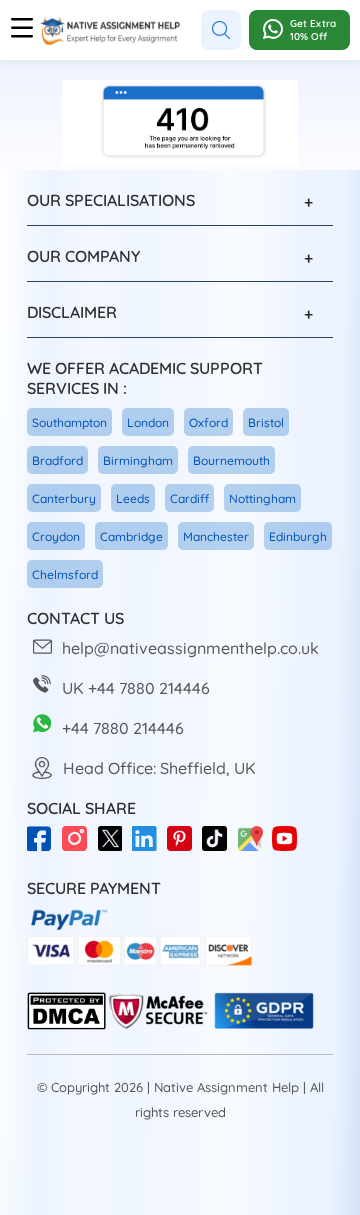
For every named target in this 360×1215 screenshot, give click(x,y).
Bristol (266, 422)
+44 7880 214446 (123, 728)
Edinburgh (298, 536)
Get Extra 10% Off (313, 30)
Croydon (56, 536)
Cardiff (189, 498)
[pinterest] (184, 848)
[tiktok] (219, 848)
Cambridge (131, 536)
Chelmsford (65, 574)
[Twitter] (114, 848)
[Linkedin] (149, 848)
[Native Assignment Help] (110, 30)
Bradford (57, 460)
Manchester (216, 536)
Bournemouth (231, 460)
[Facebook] (44, 848)
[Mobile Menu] (22, 30)
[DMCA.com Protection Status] (66, 1025)
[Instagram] (79, 848)
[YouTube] (289, 848)
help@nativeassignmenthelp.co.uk (190, 648)
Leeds (133, 498)
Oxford (208, 422)
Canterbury (64, 498)
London (148, 422)
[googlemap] (254, 848)
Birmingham (138, 460)
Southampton (69, 422)
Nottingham (262, 498)
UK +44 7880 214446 (136, 688)
